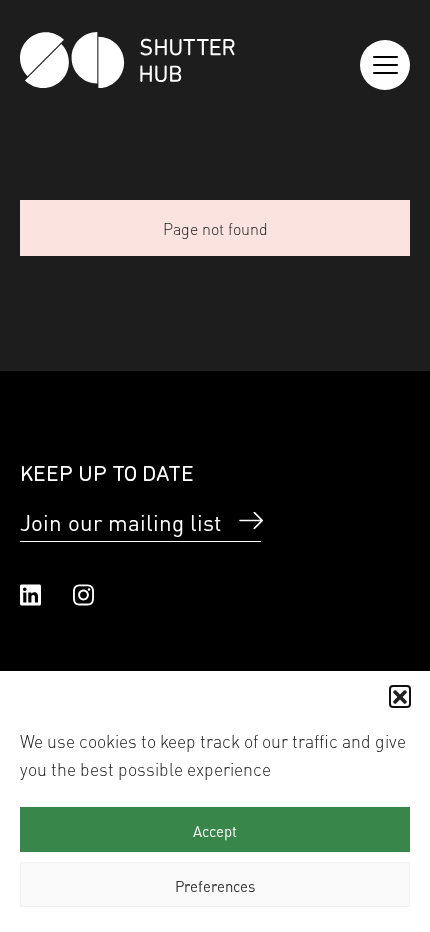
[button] (400, 696)
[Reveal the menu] (385, 65)
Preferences (215, 885)
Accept (215, 830)
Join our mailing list (120, 521)
